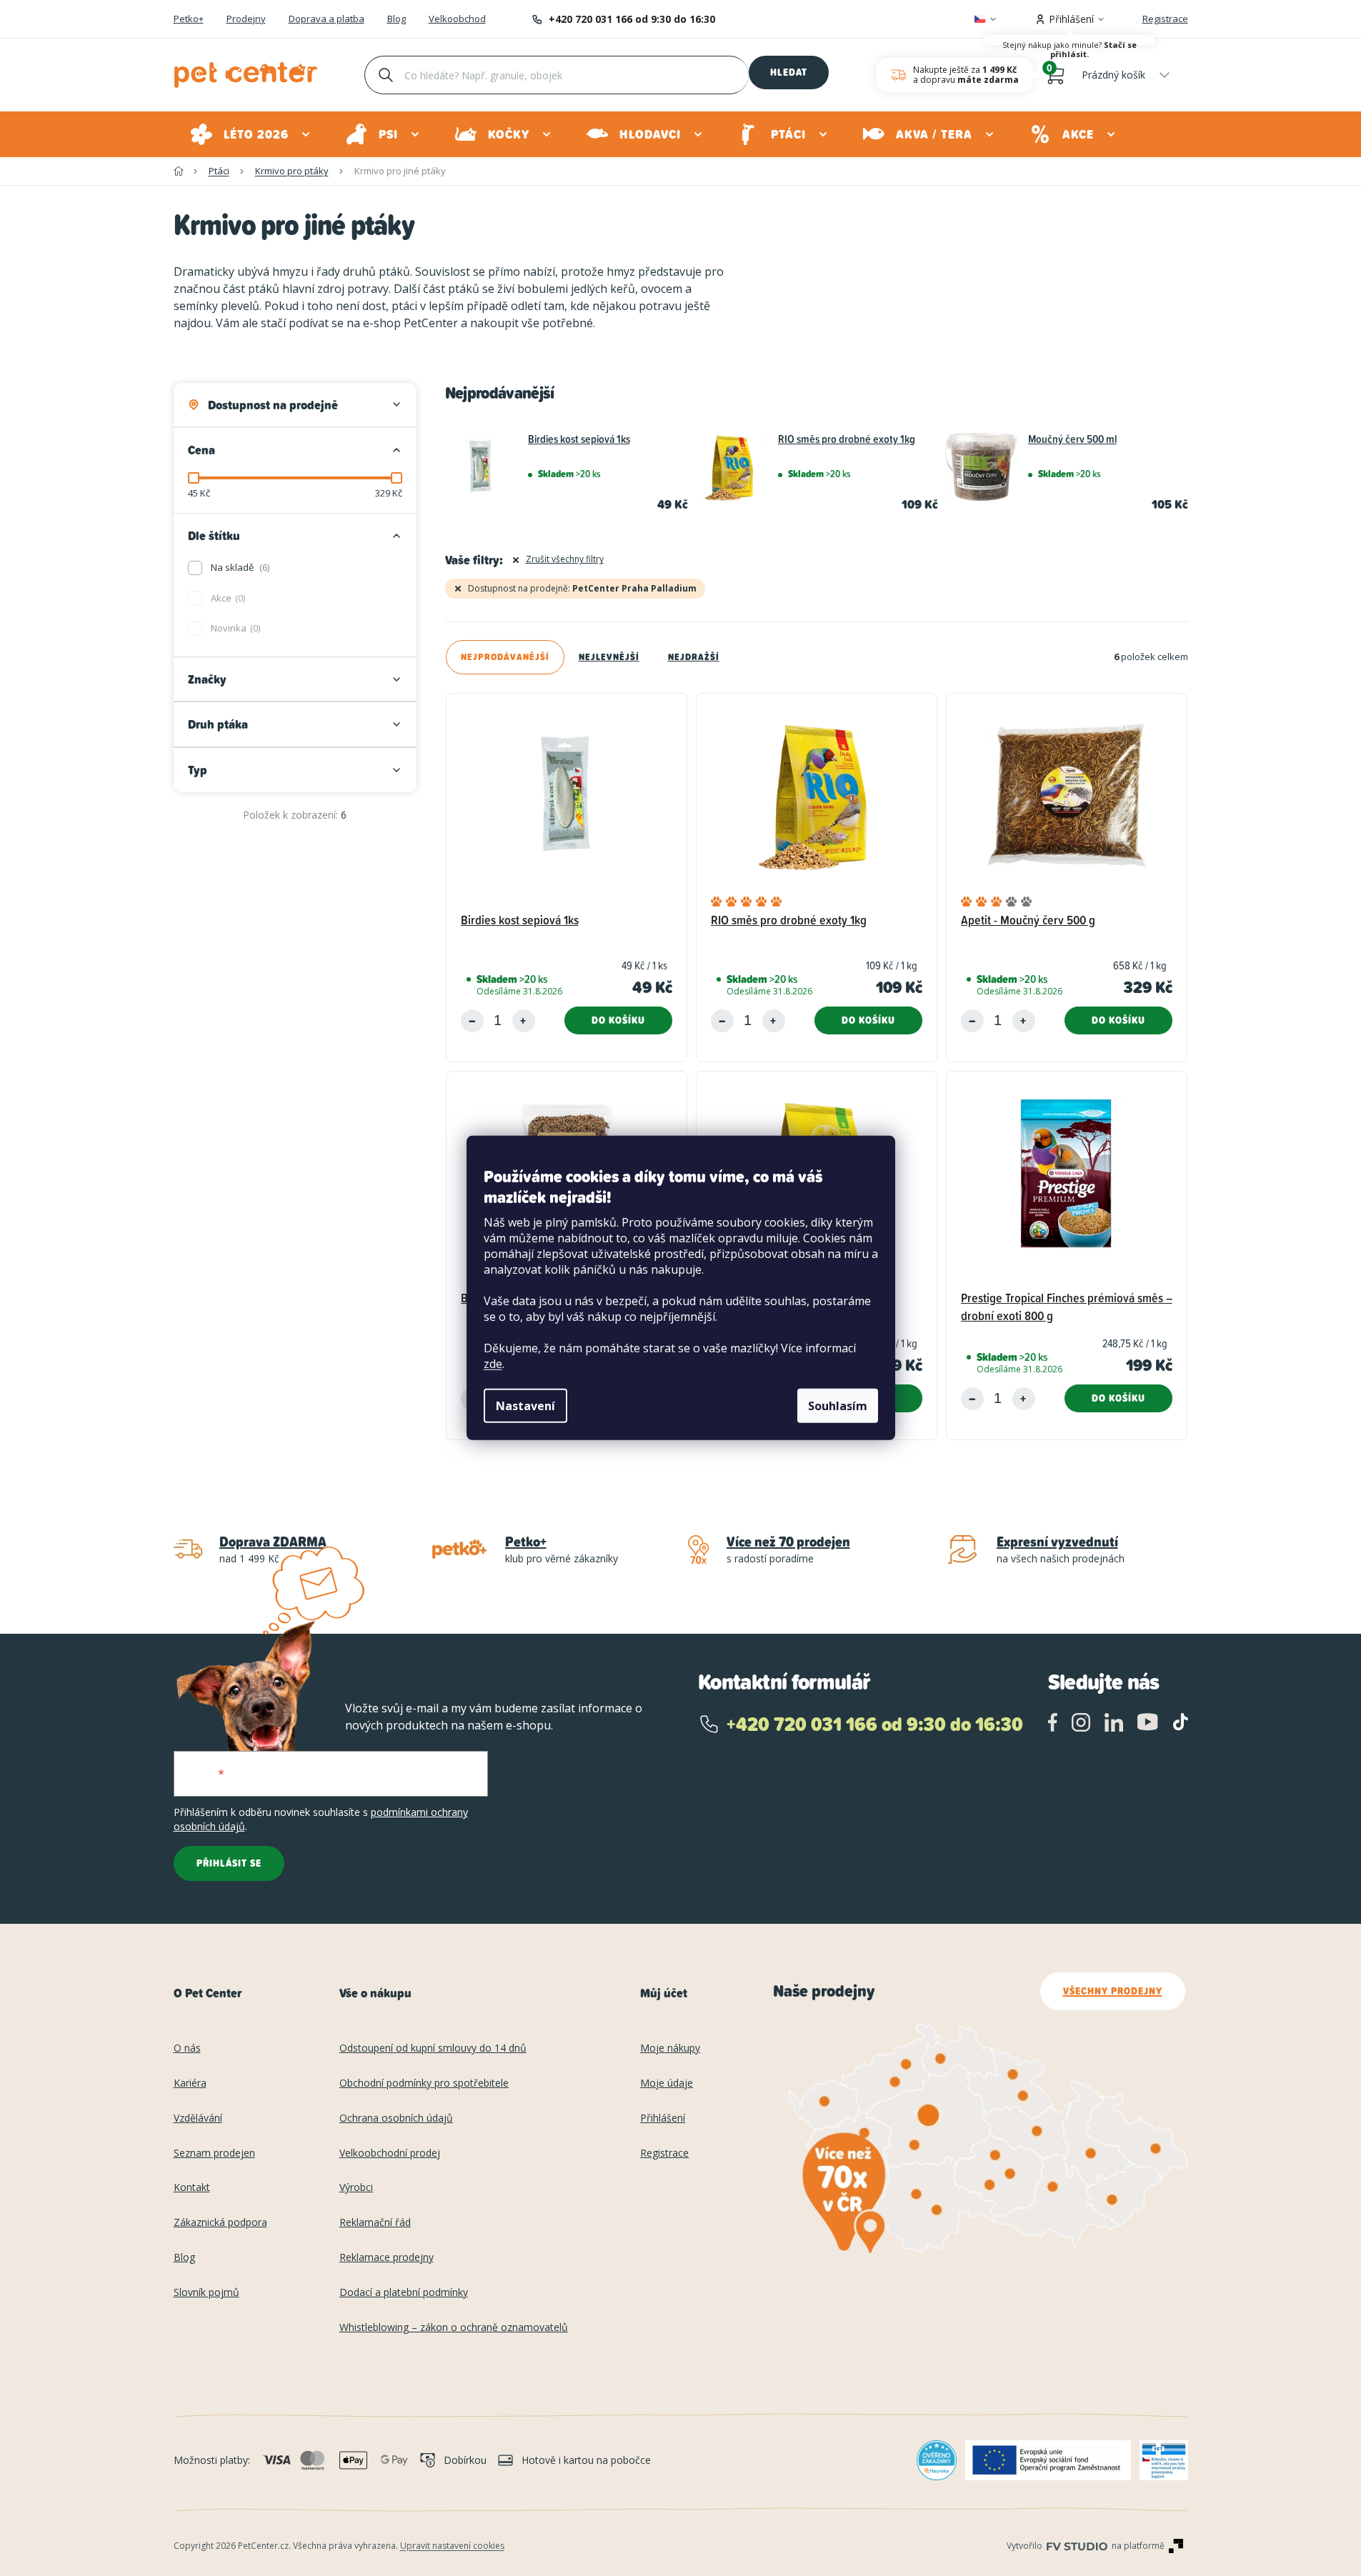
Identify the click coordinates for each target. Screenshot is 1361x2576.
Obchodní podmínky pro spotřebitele (424, 2083)
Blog (397, 19)
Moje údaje (667, 2083)
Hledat (789, 72)
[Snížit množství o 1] (472, 1021)
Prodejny (246, 19)
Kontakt (192, 2188)
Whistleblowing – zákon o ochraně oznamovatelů (454, 2328)
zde (493, 1364)
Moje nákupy (670, 2048)
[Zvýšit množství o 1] (524, 1021)
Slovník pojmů (206, 2293)
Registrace (1165, 19)
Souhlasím (838, 1406)
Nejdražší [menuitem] (694, 657)
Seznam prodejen (214, 2153)
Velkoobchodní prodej (390, 2153)
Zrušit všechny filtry (565, 559)
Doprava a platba (326, 19)
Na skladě (239, 567)
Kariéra (190, 2083)
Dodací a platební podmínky (404, 2293)
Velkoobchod (457, 19)
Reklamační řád (375, 2223)
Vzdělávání (198, 2118)
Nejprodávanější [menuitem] (505, 657)
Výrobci (356, 2188)
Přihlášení (663, 2118)
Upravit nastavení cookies (452, 2546)
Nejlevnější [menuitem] (609, 657)
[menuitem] (251, 134)
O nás (187, 2048)
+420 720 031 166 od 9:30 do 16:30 (632, 19)
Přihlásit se (229, 1863)
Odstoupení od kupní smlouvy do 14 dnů (433, 2048)
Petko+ (189, 19)
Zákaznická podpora (220, 2223)
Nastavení (525, 1406)
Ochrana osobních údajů (396, 2118)
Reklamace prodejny (387, 2258)
